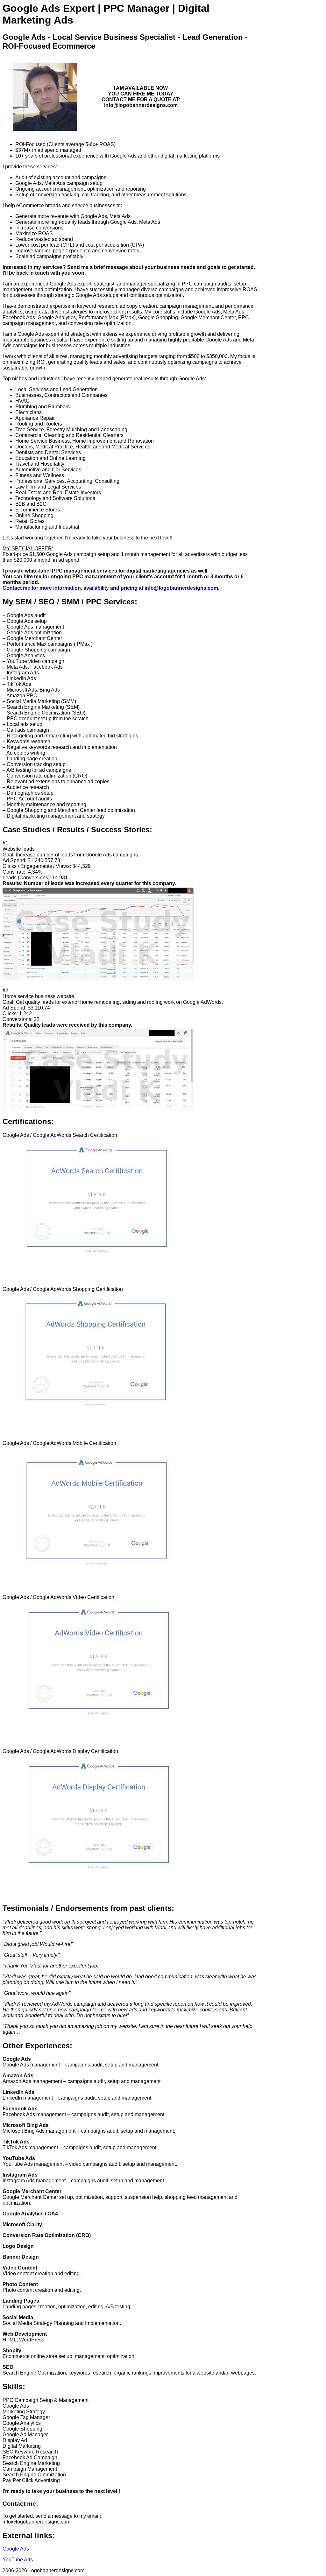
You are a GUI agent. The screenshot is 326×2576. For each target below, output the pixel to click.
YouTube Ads (18, 2560)
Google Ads (16, 2549)
